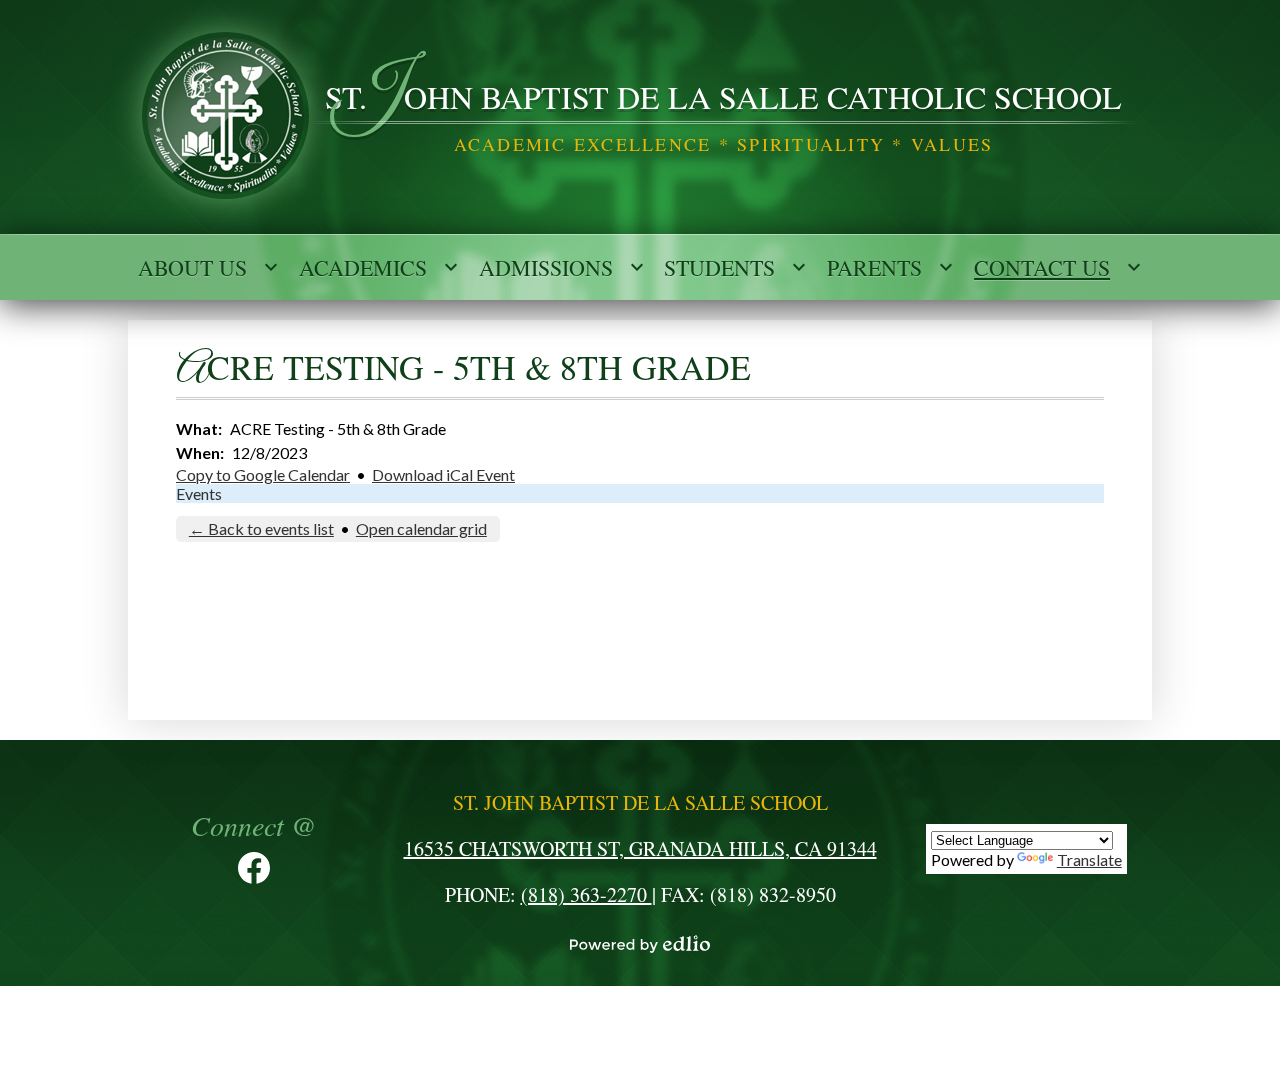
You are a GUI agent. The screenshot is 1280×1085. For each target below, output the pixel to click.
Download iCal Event (443, 474)
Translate (1089, 859)
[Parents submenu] (890, 267)
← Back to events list (261, 528)
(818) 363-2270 (586, 894)
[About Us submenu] (208, 267)
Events (199, 493)
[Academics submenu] (379, 267)
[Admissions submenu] (562, 267)
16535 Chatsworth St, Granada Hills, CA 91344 (640, 848)
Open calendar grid (421, 528)
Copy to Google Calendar (263, 474)
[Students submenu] (735, 267)
